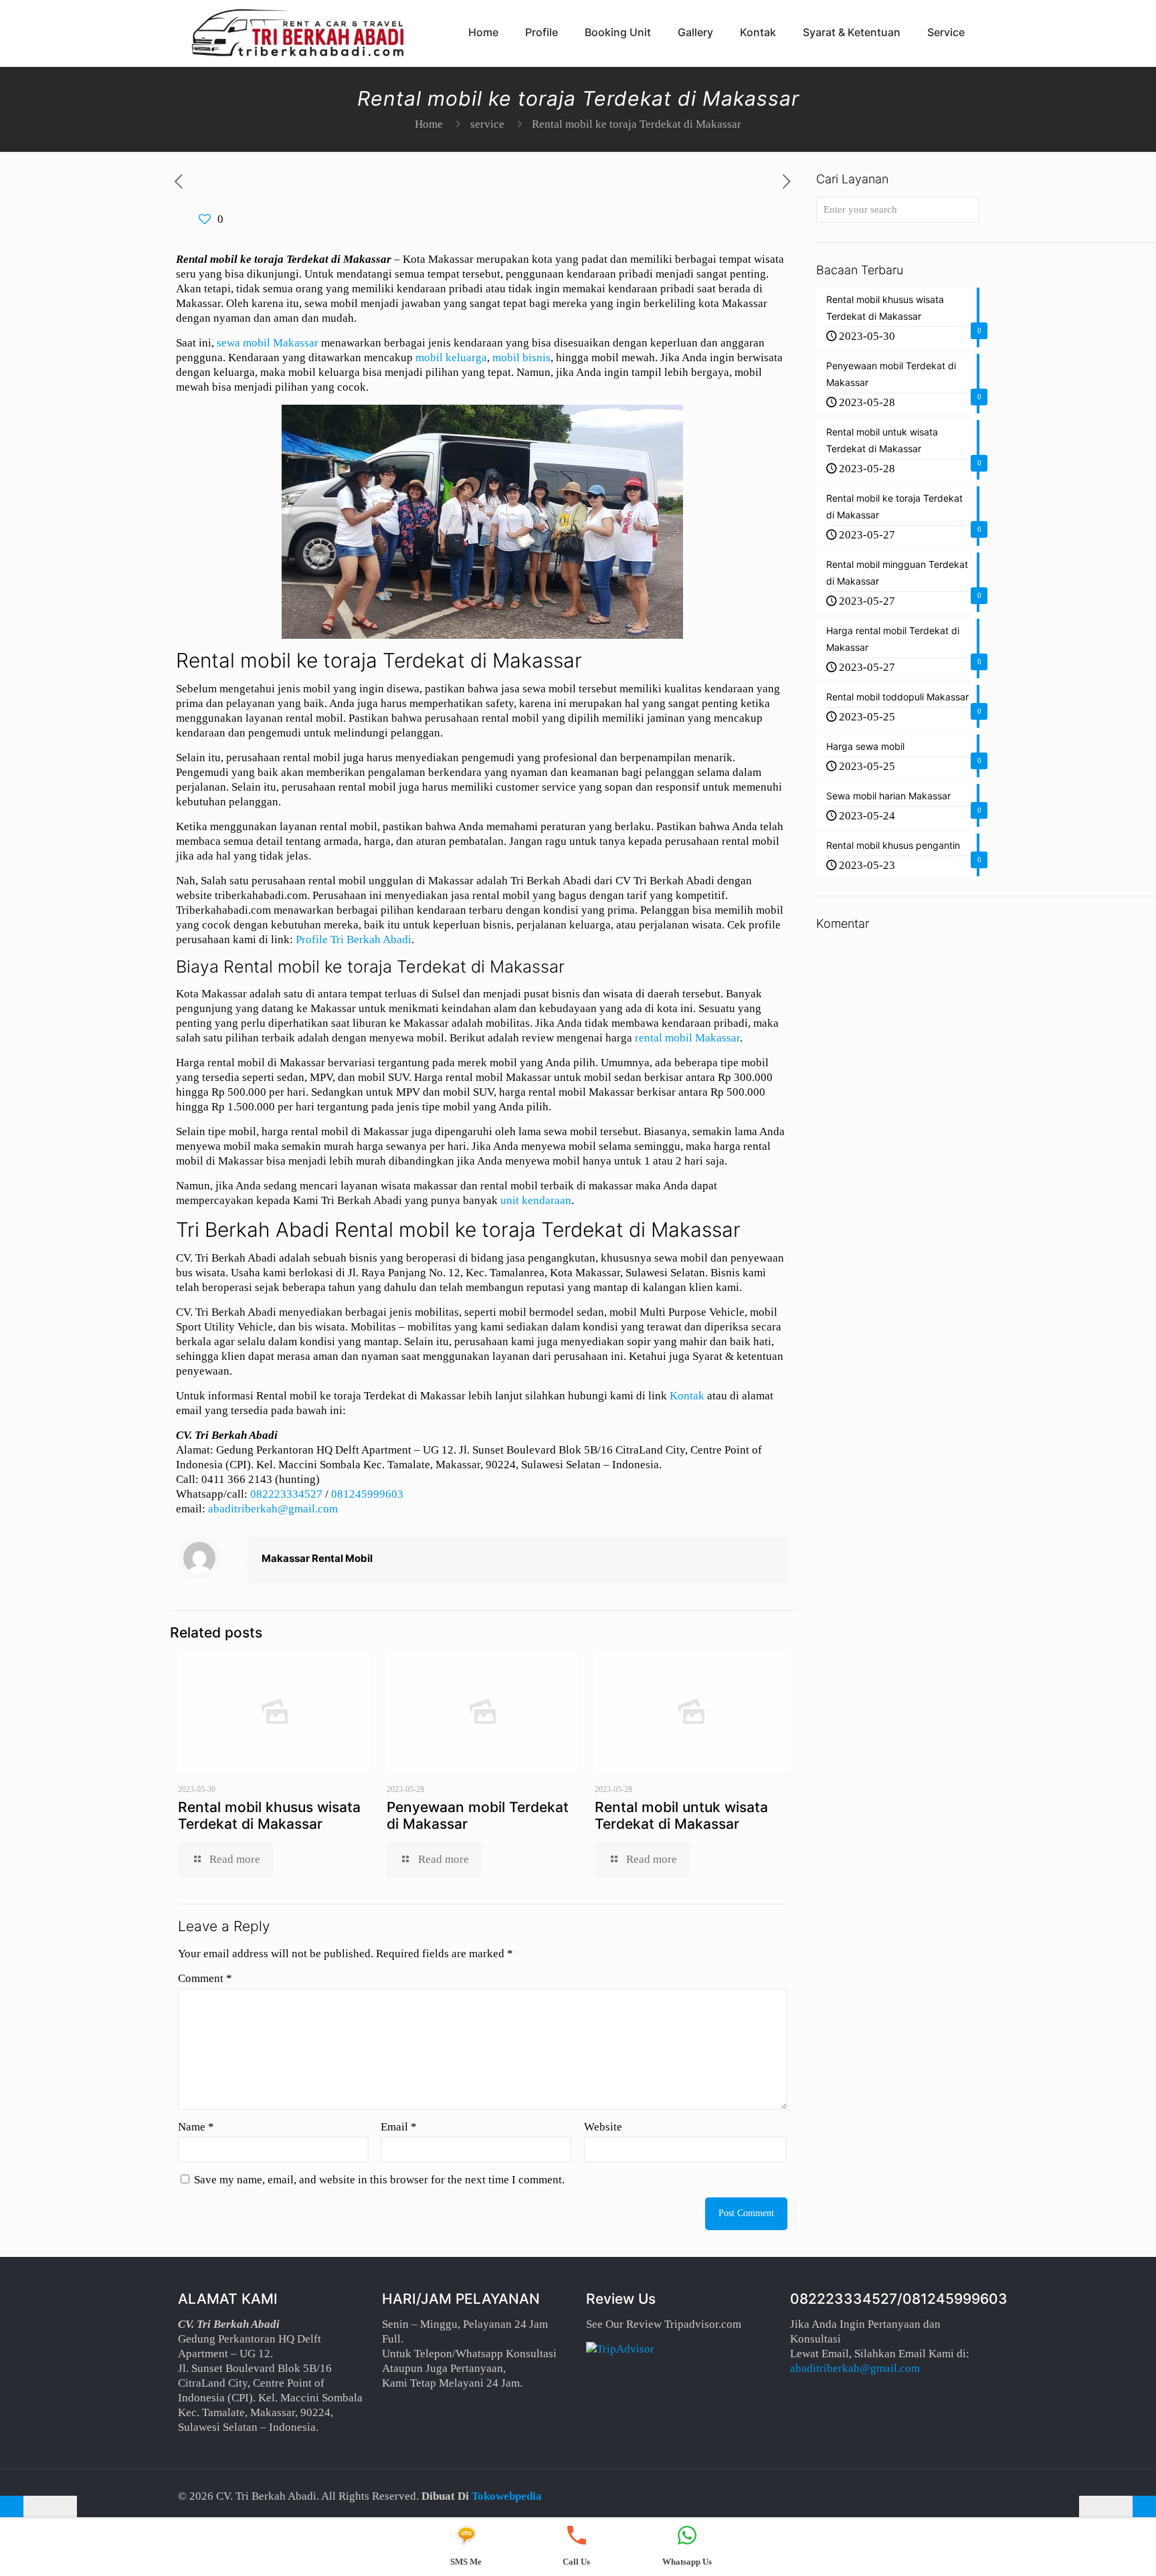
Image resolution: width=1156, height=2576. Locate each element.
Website (603, 2127)
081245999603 (367, 1494)
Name (196, 2127)
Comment (205, 1978)
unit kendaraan (536, 1200)
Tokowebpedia (507, 2496)
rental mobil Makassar (687, 1038)
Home (429, 124)
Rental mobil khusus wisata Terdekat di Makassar (269, 1815)
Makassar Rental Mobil (317, 1558)
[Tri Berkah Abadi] (298, 32)
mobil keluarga (451, 358)
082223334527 (286, 1494)
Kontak (687, 1396)
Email (399, 2127)
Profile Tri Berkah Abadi (354, 939)
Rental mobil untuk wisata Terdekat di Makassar (681, 1815)
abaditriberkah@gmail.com (273, 1509)
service (487, 124)
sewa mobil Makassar (268, 343)
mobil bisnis (521, 358)
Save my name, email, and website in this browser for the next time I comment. (379, 2180)
